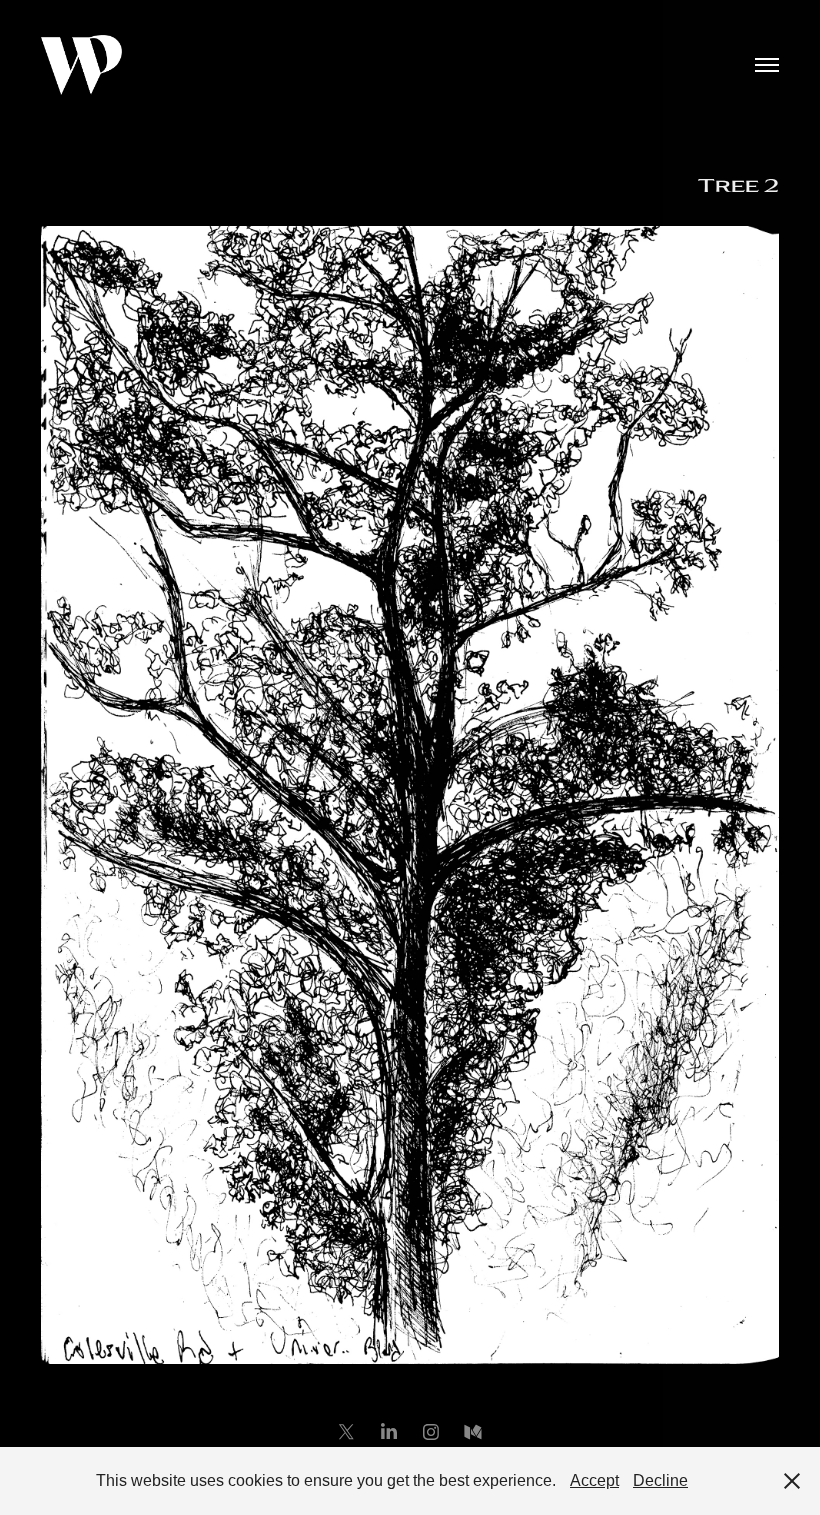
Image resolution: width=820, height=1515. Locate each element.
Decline (660, 1480)
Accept (594, 1480)
